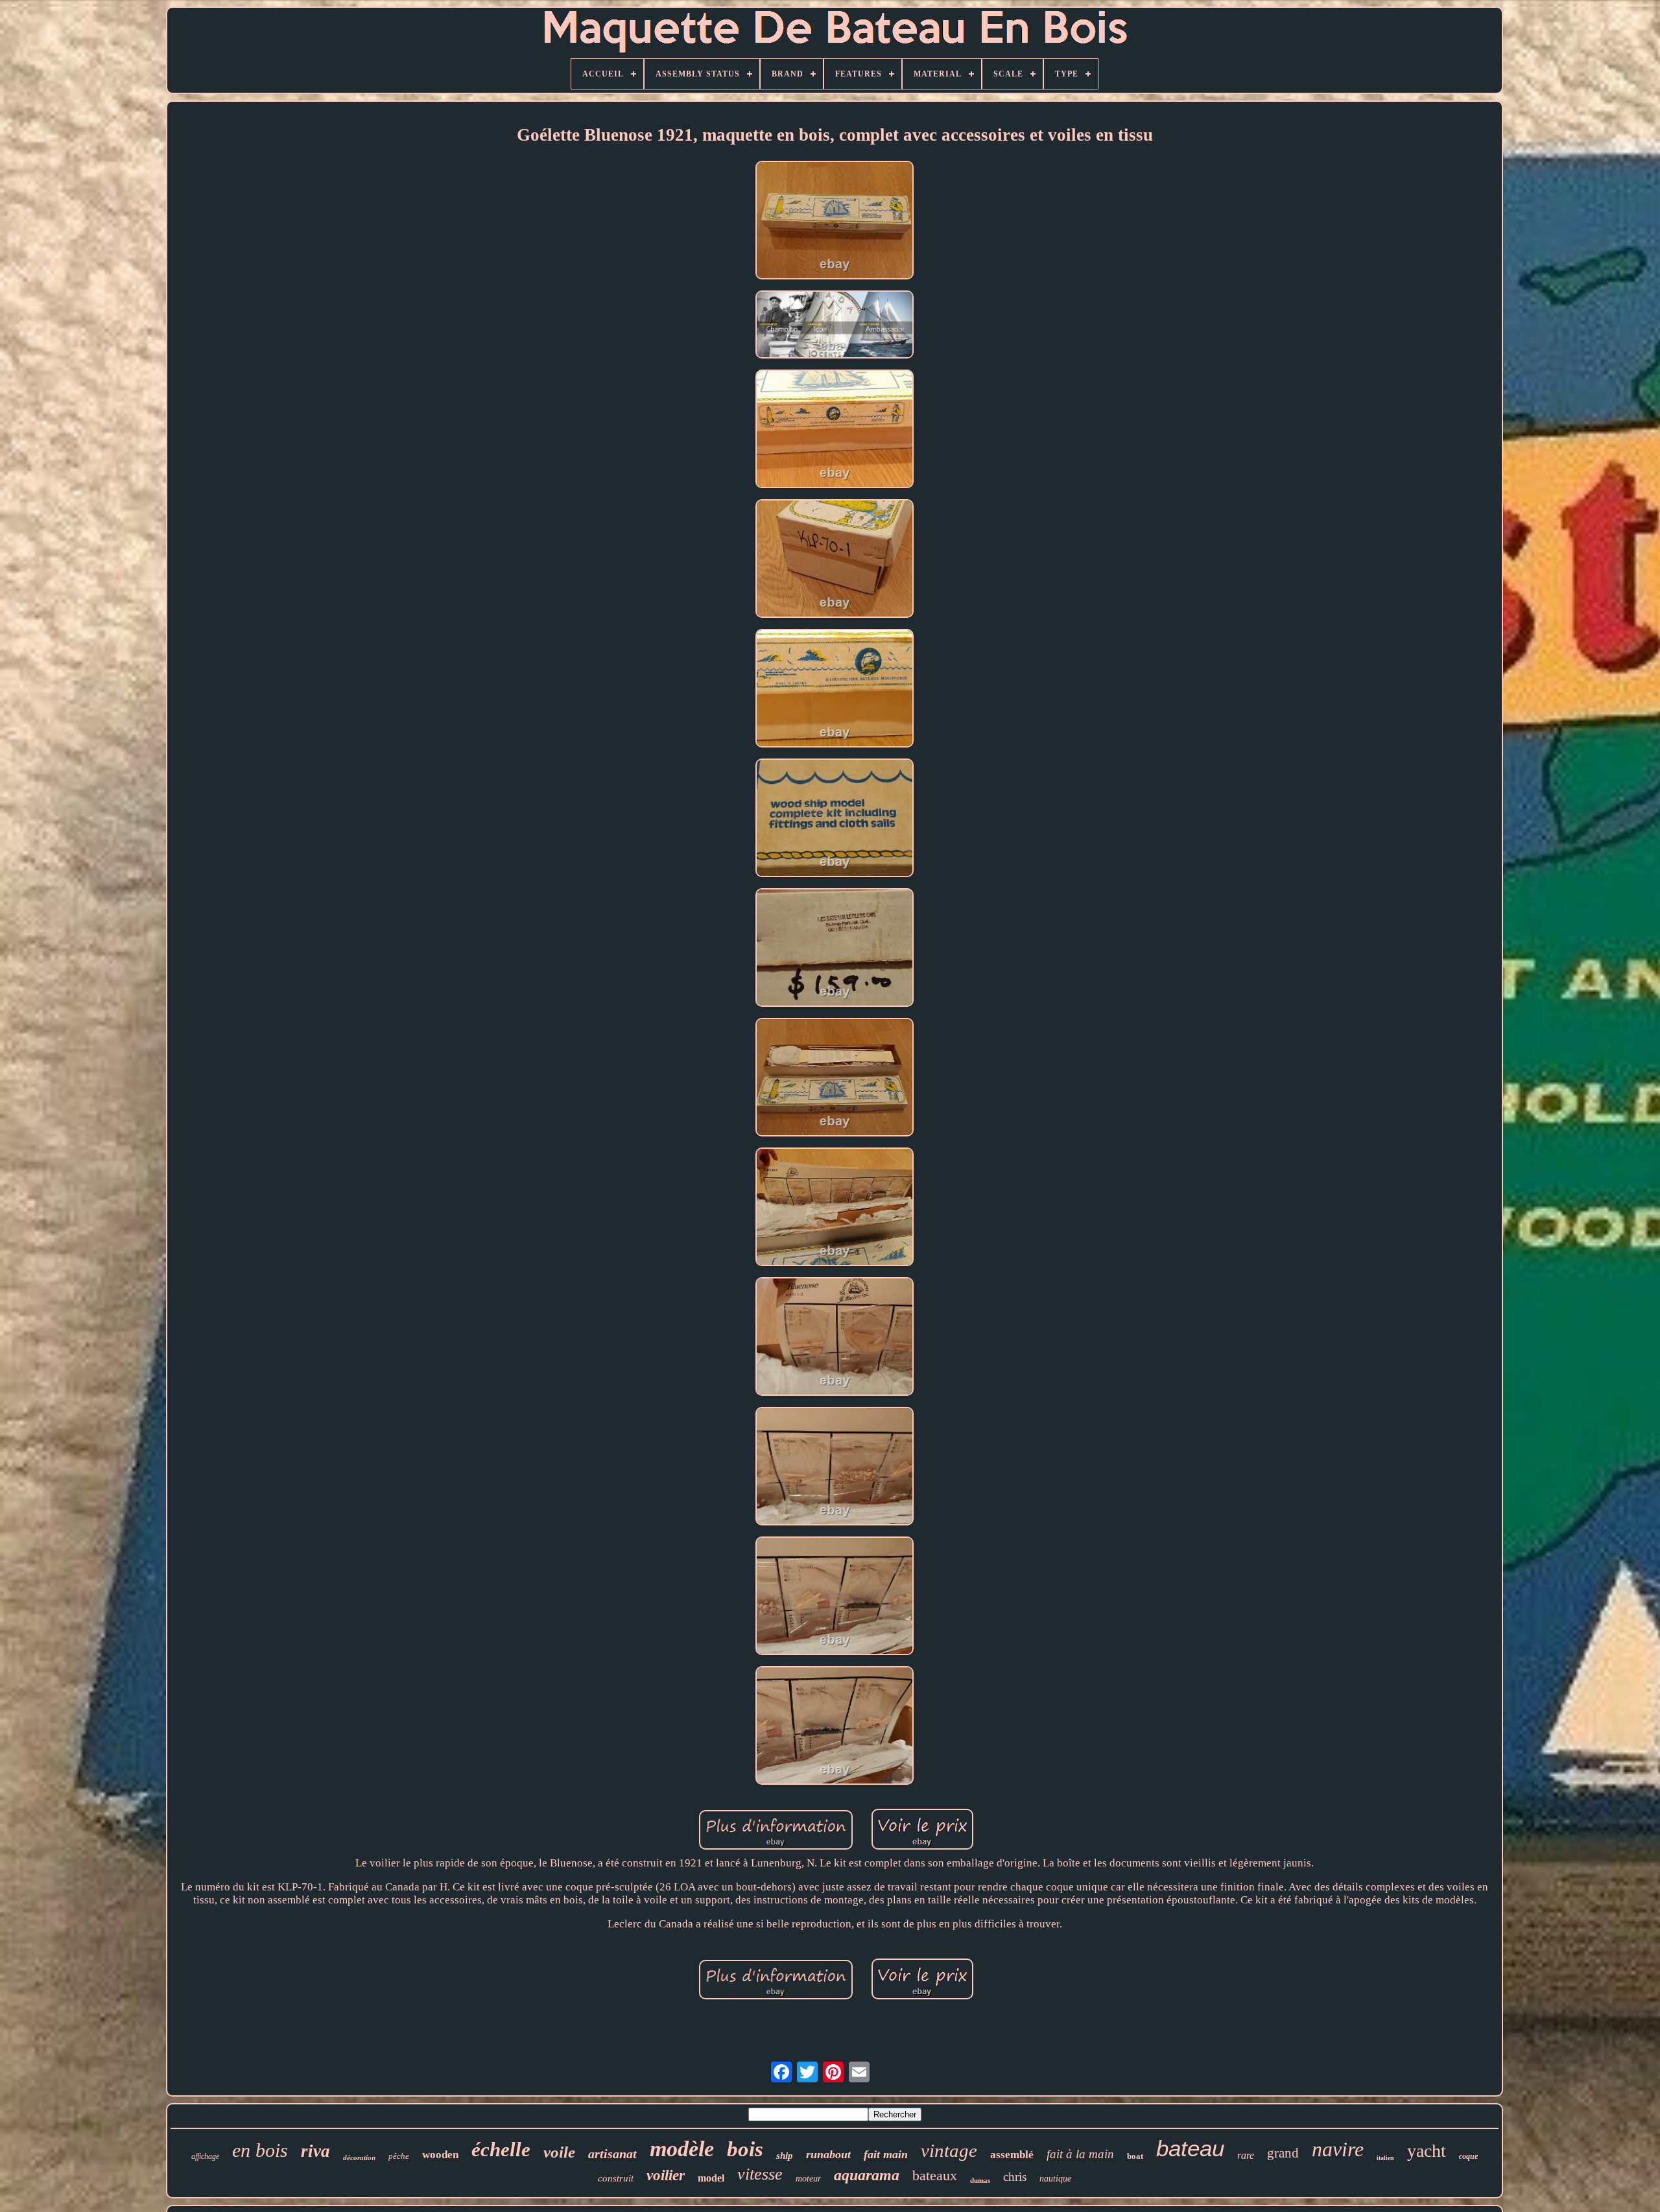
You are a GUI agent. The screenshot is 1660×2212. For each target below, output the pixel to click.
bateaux (935, 2175)
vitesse (760, 2174)
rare (1246, 2155)
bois (745, 2149)
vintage (949, 2150)
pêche (399, 2156)
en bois (260, 2150)
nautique (1055, 2179)
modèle (682, 2149)
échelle (501, 2149)
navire (1338, 2149)
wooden (440, 2155)
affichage (205, 2156)
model (711, 2178)
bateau (1190, 2148)
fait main (886, 2154)
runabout (828, 2154)
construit (616, 2178)
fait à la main (1080, 2154)
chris (1015, 2177)
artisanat (612, 2154)
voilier (666, 2175)
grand (1283, 2153)
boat (1135, 2156)
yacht (1427, 2151)
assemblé (1012, 2155)
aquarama (867, 2175)
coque (1468, 2156)
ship (785, 2156)
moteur (808, 2179)
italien (1385, 2158)
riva (315, 2151)
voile (559, 2152)
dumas (980, 2180)
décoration (359, 2158)
